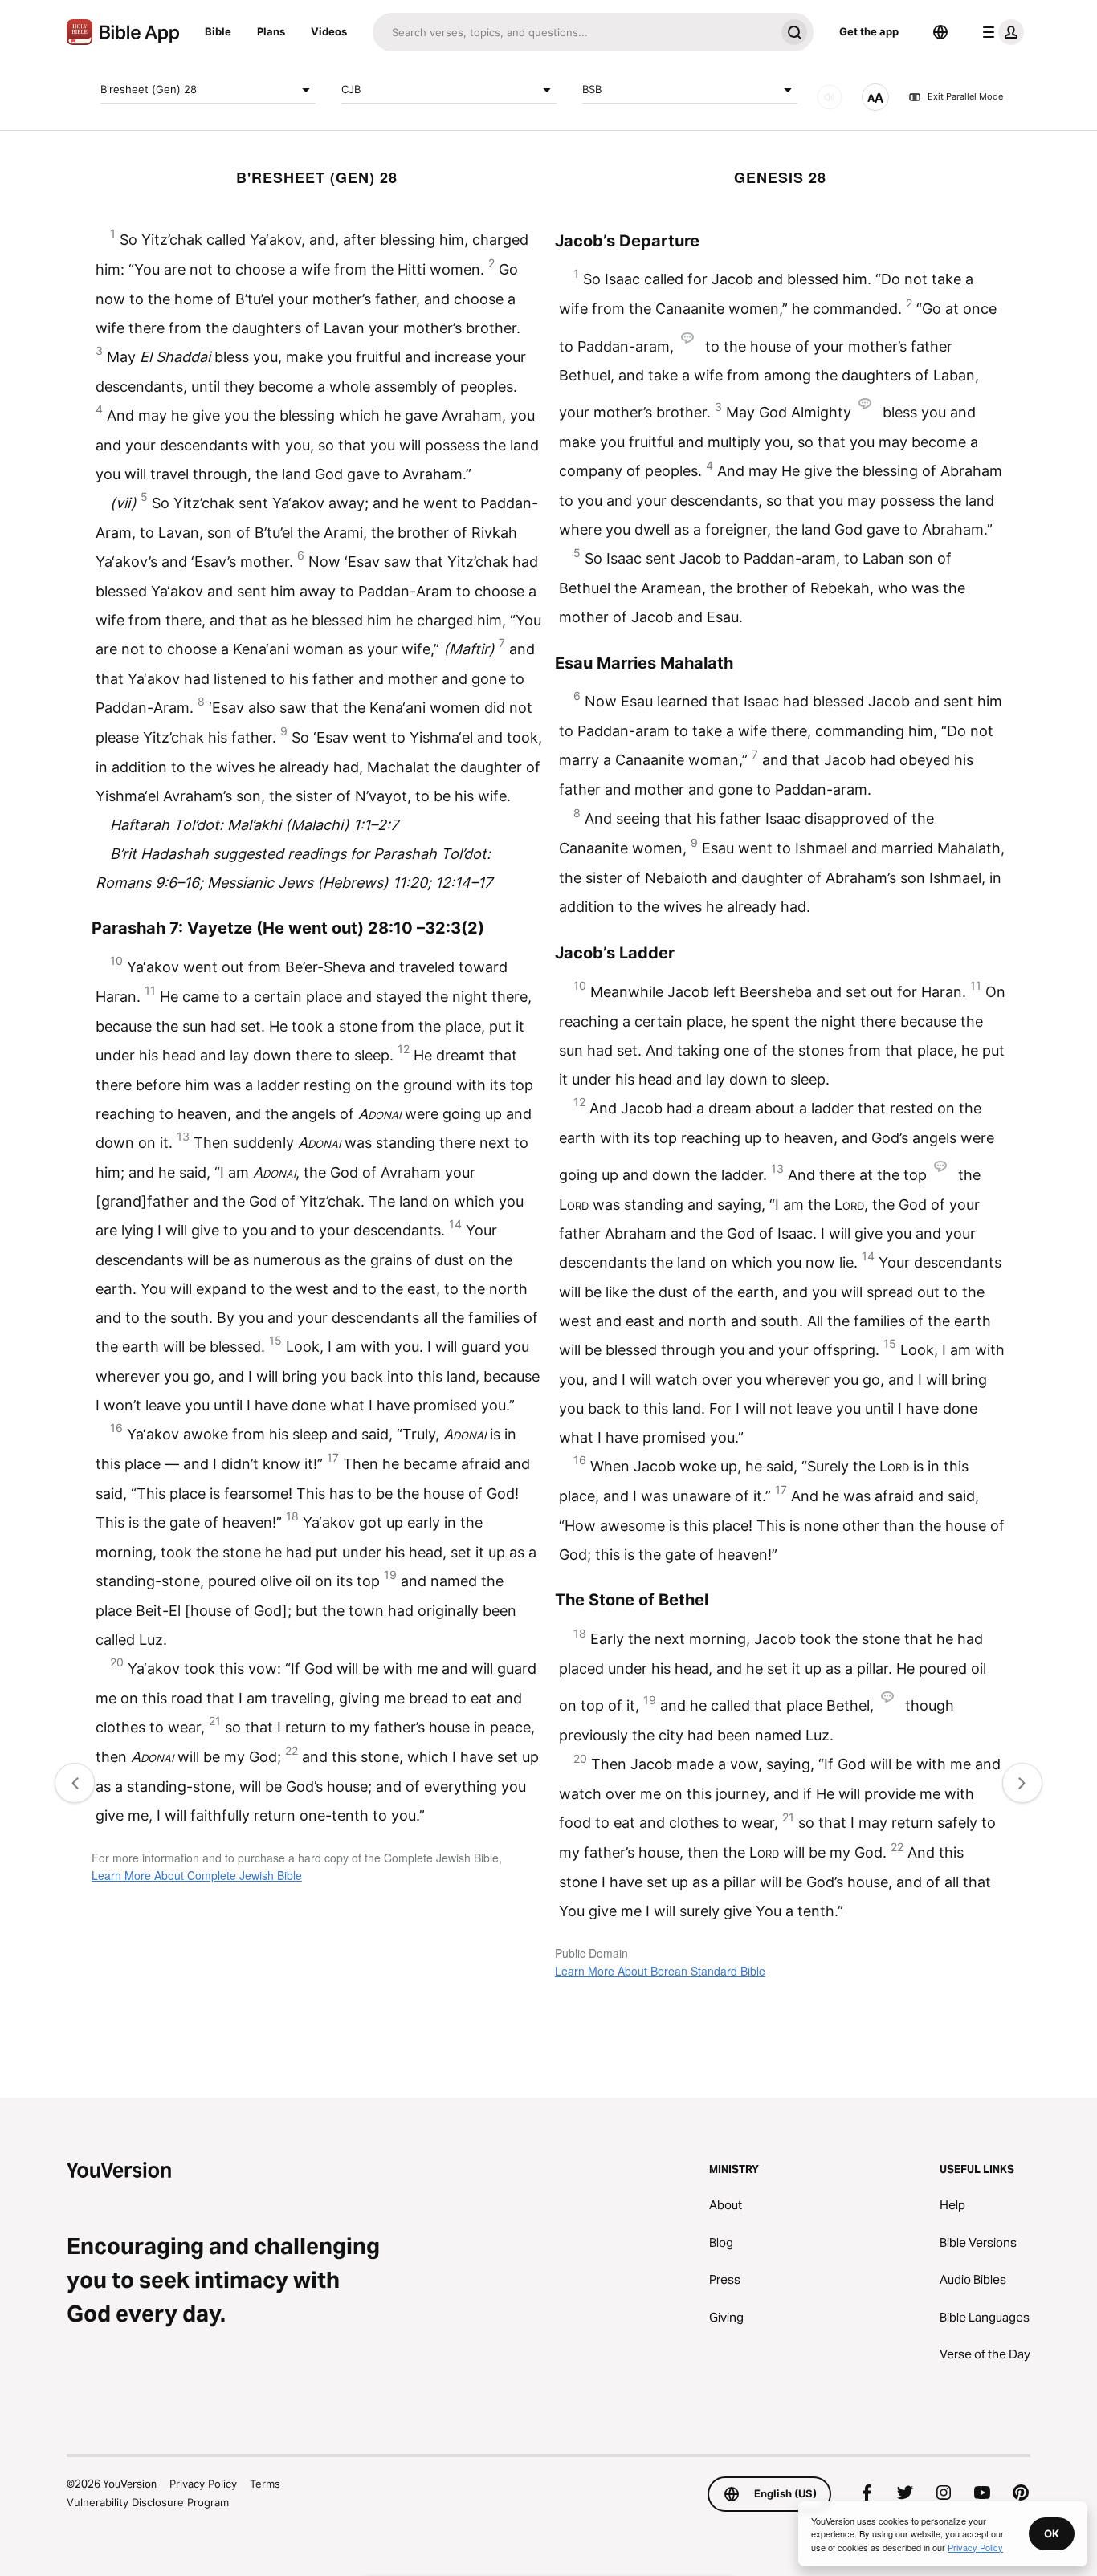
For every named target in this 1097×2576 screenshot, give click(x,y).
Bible (218, 31)
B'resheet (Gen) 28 (149, 89)
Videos (329, 31)
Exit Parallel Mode (965, 97)
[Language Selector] (940, 32)
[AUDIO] (830, 97)
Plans (271, 31)
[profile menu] (1000, 32)
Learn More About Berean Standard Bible (660, 1971)
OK (1052, 2533)
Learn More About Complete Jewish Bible (197, 1875)
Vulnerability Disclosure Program (148, 2502)
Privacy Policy (203, 2484)
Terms (265, 2484)
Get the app (869, 31)
